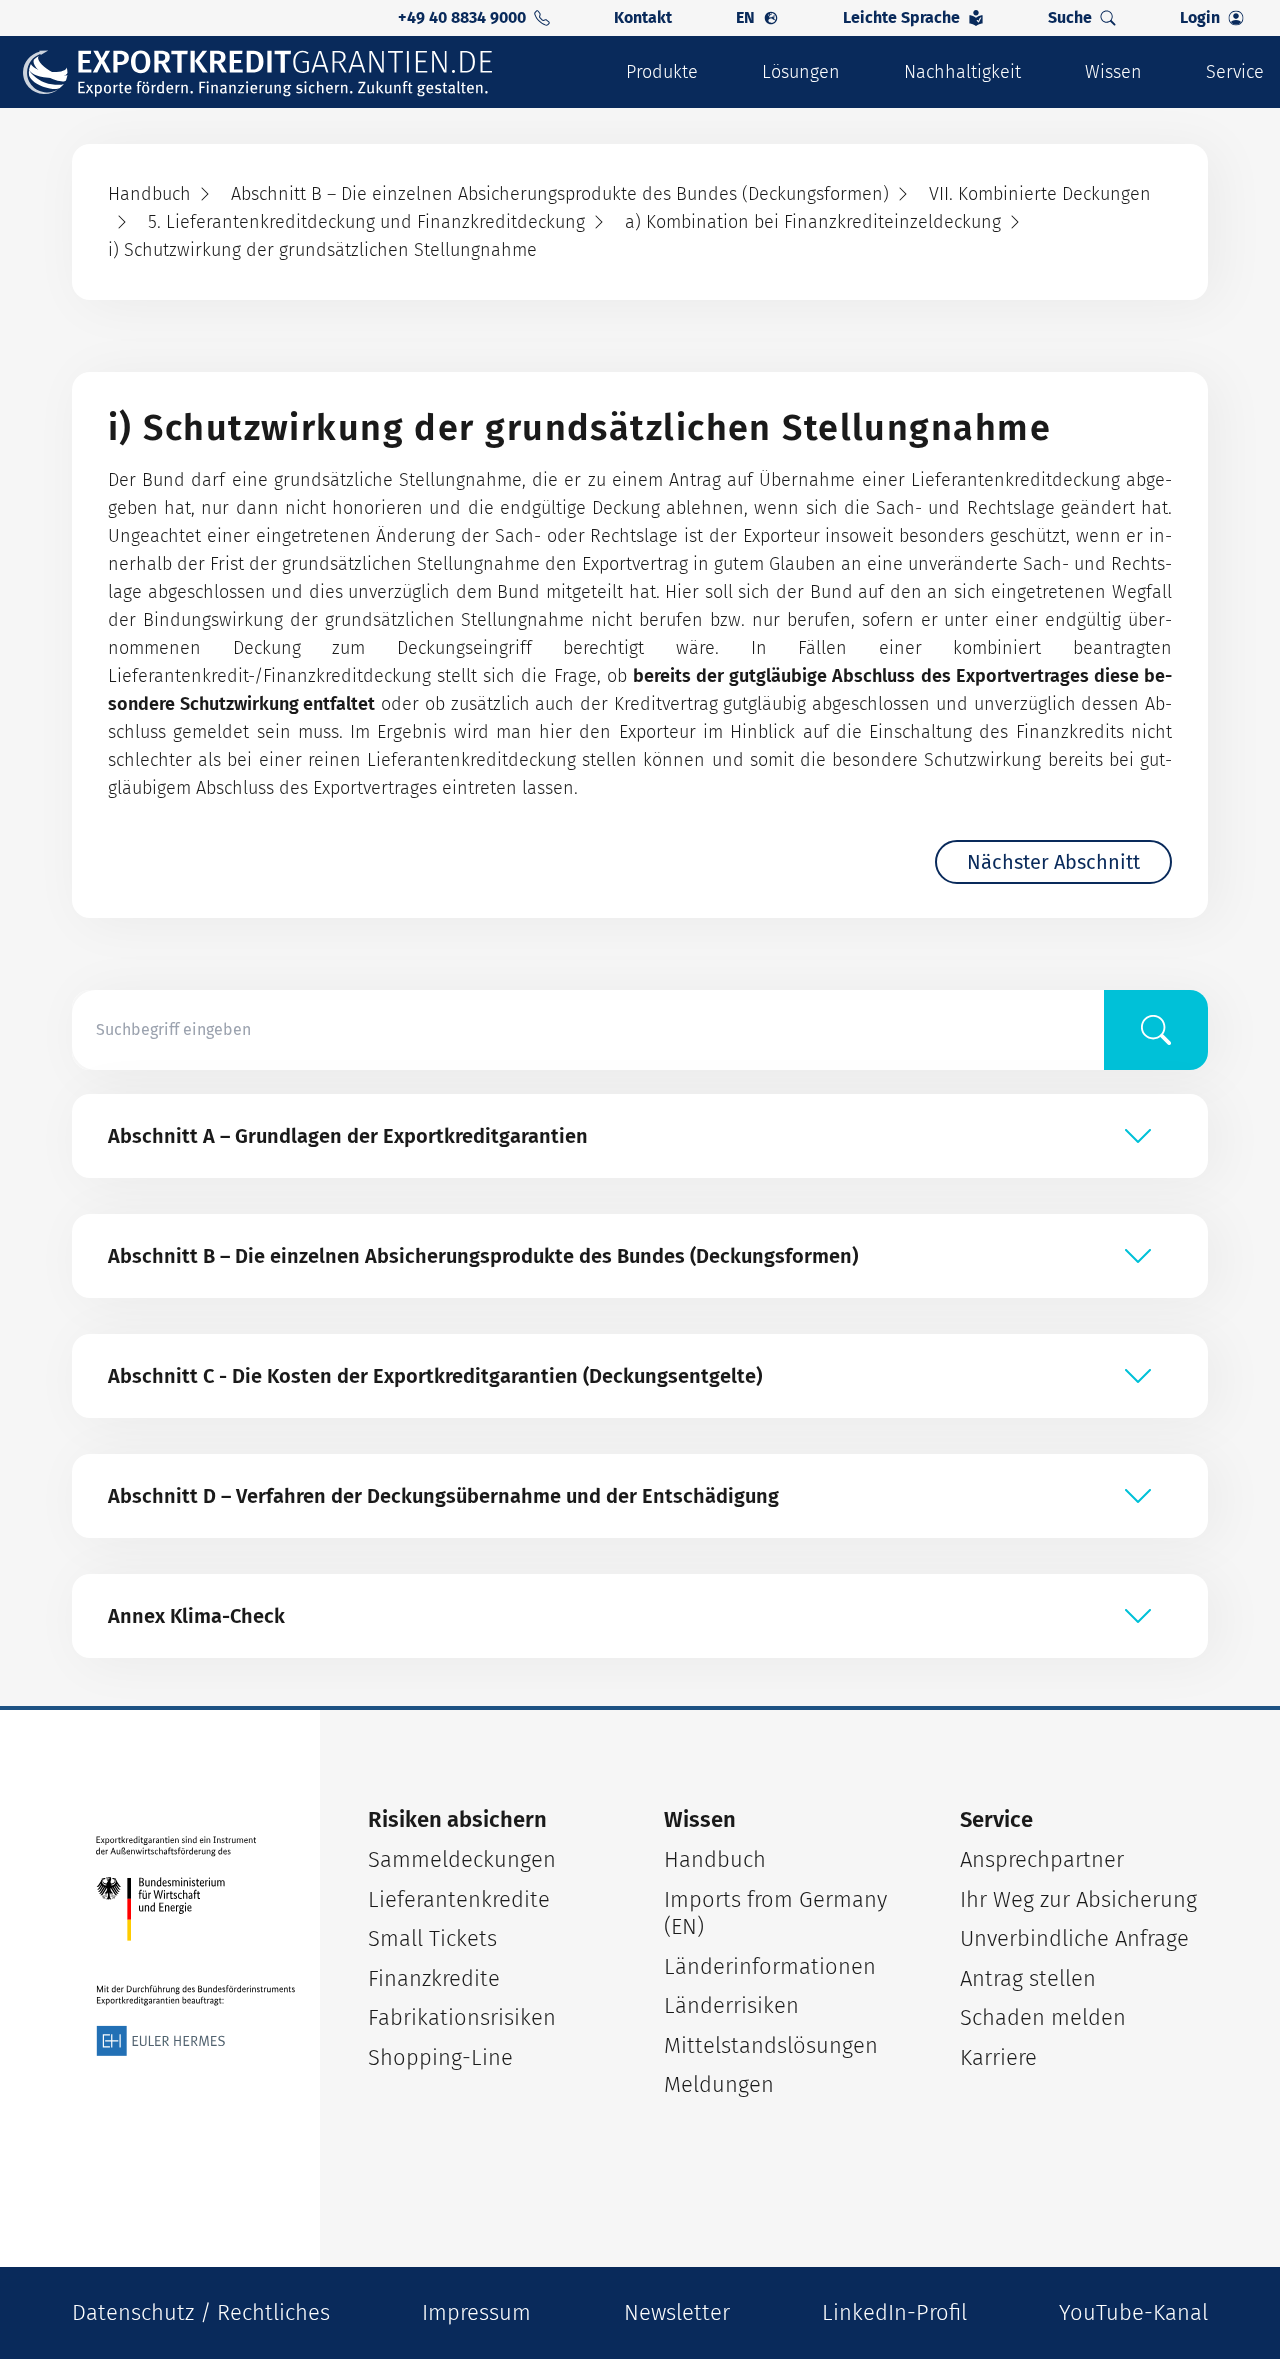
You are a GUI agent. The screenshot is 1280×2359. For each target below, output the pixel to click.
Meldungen (719, 2084)
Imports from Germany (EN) (775, 1913)
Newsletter (677, 2312)
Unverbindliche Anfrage (1074, 1938)
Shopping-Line (440, 2057)
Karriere (998, 2057)
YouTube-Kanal (1133, 2312)
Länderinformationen (770, 1966)
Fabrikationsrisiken (462, 2017)
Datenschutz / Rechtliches (201, 2312)
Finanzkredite (434, 1978)
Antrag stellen (1028, 1978)
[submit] (1156, 1030)
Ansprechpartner (1042, 1859)
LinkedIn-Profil (894, 2312)
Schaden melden (1043, 2017)
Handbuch (715, 1859)
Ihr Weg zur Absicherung (1078, 1899)
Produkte (662, 72)
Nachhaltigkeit (962, 72)
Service (1235, 72)
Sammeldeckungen (462, 1859)
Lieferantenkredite (459, 1899)
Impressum (476, 2312)
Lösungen (801, 72)
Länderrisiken (731, 2005)
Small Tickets (432, 1938)
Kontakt (643, 17)
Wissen (1113, 72)
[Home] (271, 72)
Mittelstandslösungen (771, 2045)
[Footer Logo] (196, 1946)
